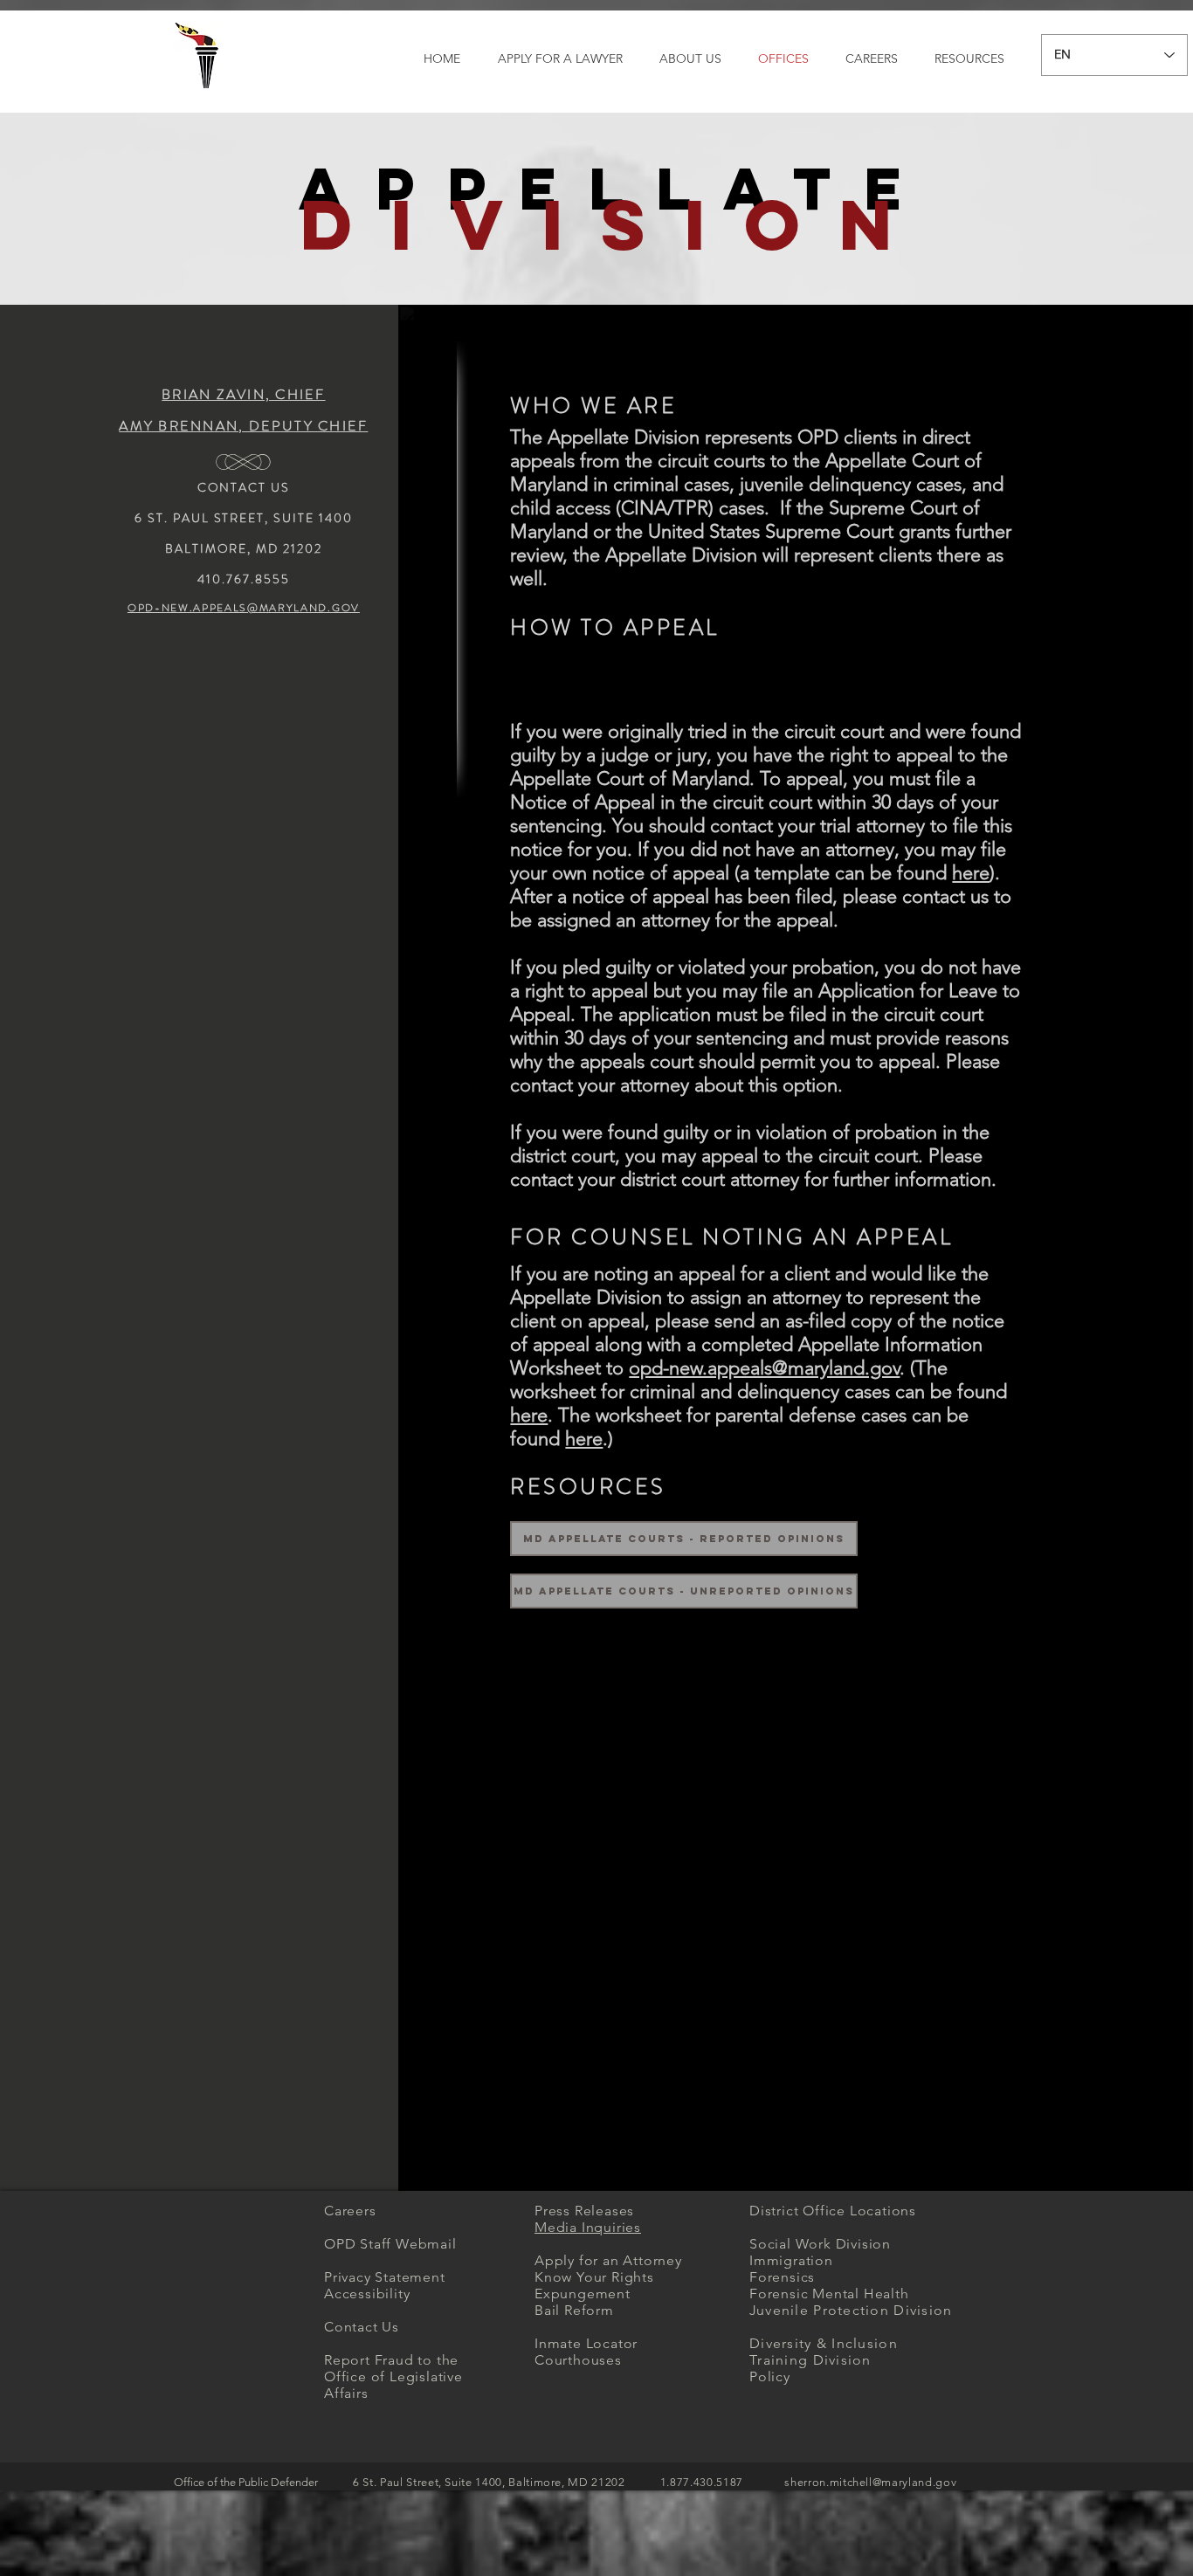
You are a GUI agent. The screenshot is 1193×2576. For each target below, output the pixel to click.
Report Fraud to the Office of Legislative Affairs (393, 2376)
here (971, 873)
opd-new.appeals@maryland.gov (764, 1368)
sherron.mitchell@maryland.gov (870, 2482)
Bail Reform (574, 2310)
